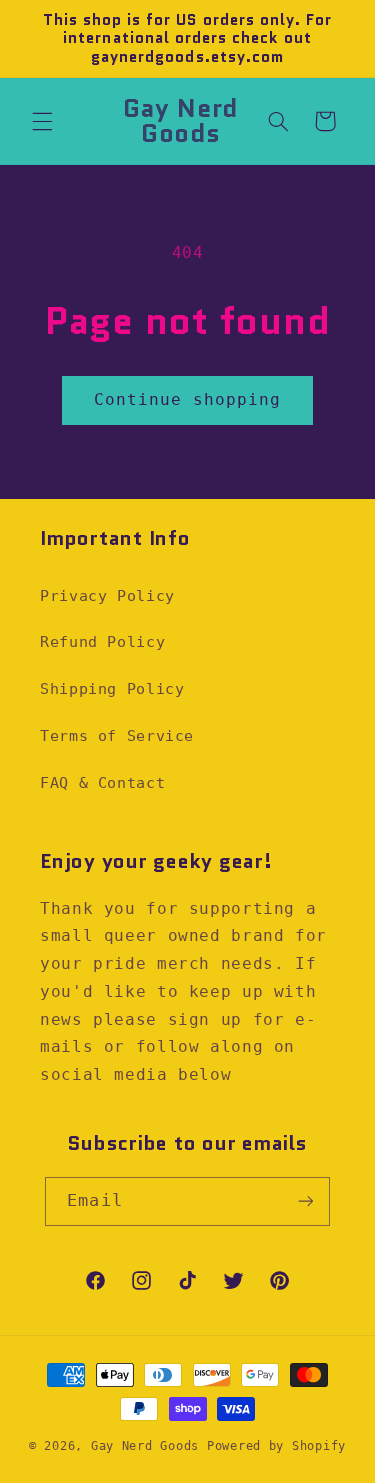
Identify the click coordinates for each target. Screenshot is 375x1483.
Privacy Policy (107, 595)
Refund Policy (102, 641)
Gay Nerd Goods (145, 1446)
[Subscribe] (305, 1201)
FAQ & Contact (102, 782)
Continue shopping (188, 399)
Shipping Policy (112, 688)
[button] (42, 121)
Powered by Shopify (276, 1446)
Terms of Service (117, 735)
